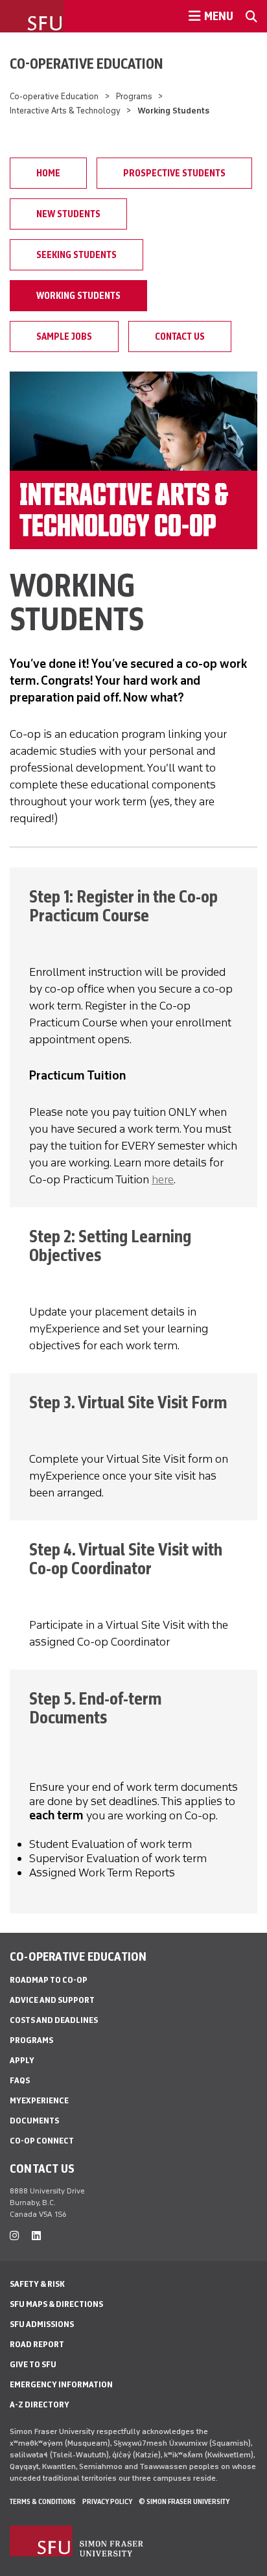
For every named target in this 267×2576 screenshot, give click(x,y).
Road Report (37, 2344)
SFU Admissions (42, 2324)
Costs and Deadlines (54, 2020)
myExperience (39, 2100)
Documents (34, 2121)
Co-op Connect (42, 2141)
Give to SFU (33, 2364)
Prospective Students (174, 173)
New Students (68, 214)
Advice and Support (52, 2000)
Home (48, 173)
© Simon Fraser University (184, 2501)
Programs (134, 96)
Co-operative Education (87, 64)
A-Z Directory (40, 2405)
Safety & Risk (37, 2284)
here (163, 1179)
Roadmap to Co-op (49, 1980)
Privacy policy (107, 2501)
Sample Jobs (64, 337)
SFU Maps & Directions (56, 2304)
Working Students (78, 296)
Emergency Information (61, 2384)
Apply (22, 2060)
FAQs (20, 2080)
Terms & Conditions (43, 2501)
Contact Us (180, 337)
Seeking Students (76, 255)
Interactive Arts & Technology (65, 111)
